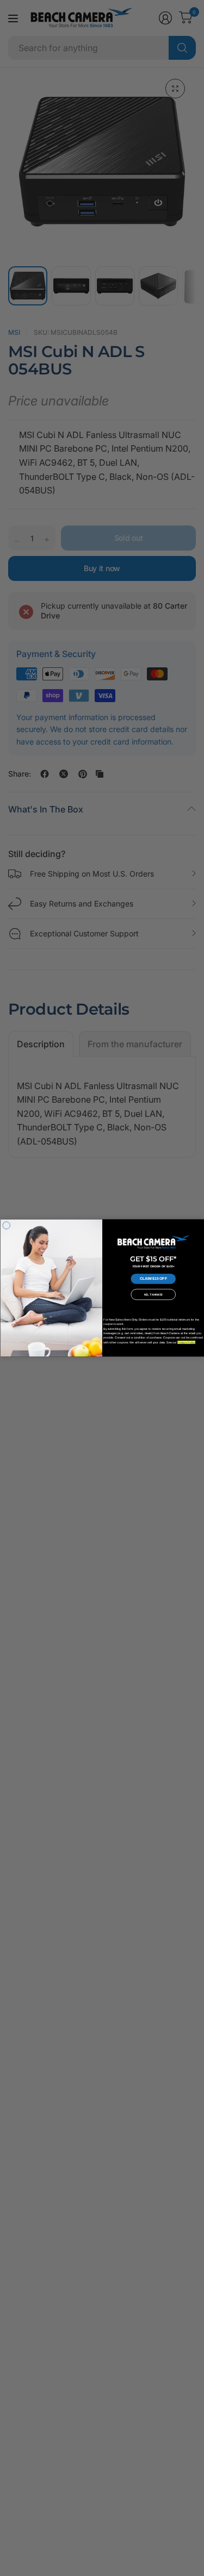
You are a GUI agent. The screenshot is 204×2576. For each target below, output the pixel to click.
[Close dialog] (7, 1226)
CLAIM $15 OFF (153, 1279)
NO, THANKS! (153, 1295)
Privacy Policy (186, 1342)
